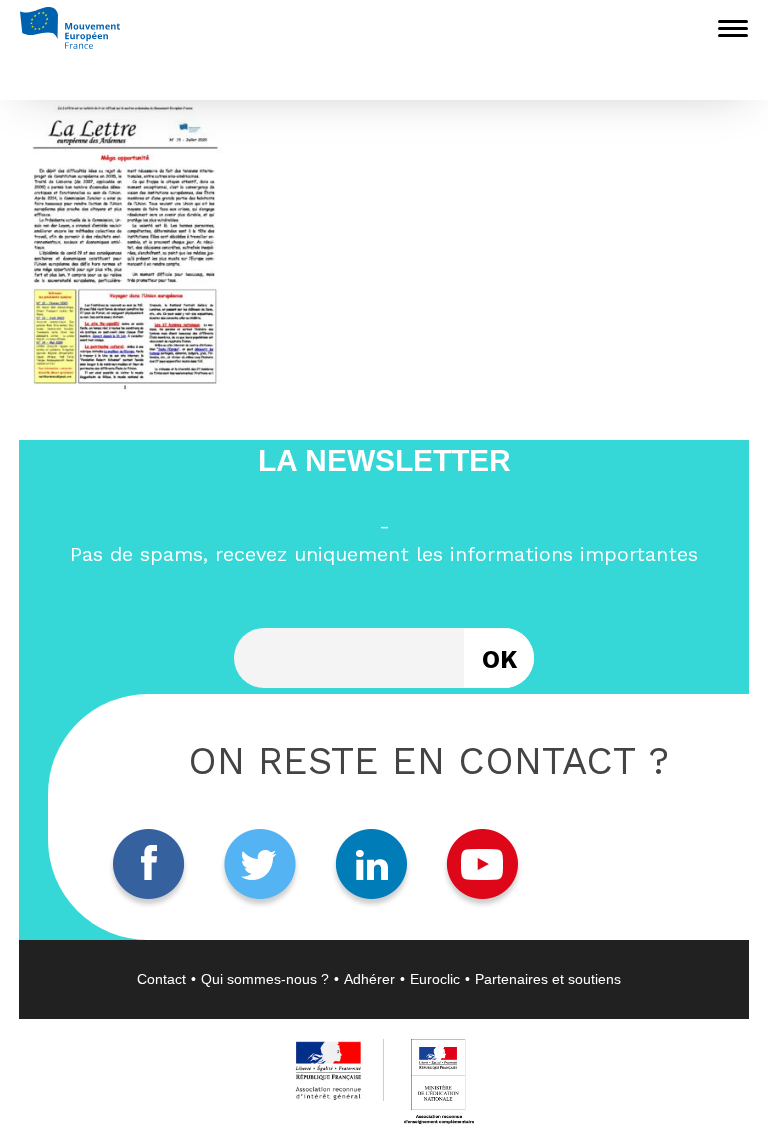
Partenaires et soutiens (548, 979)
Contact (161, 979)
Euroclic (435, 979)
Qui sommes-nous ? (265, 979)
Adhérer (369, 979)
